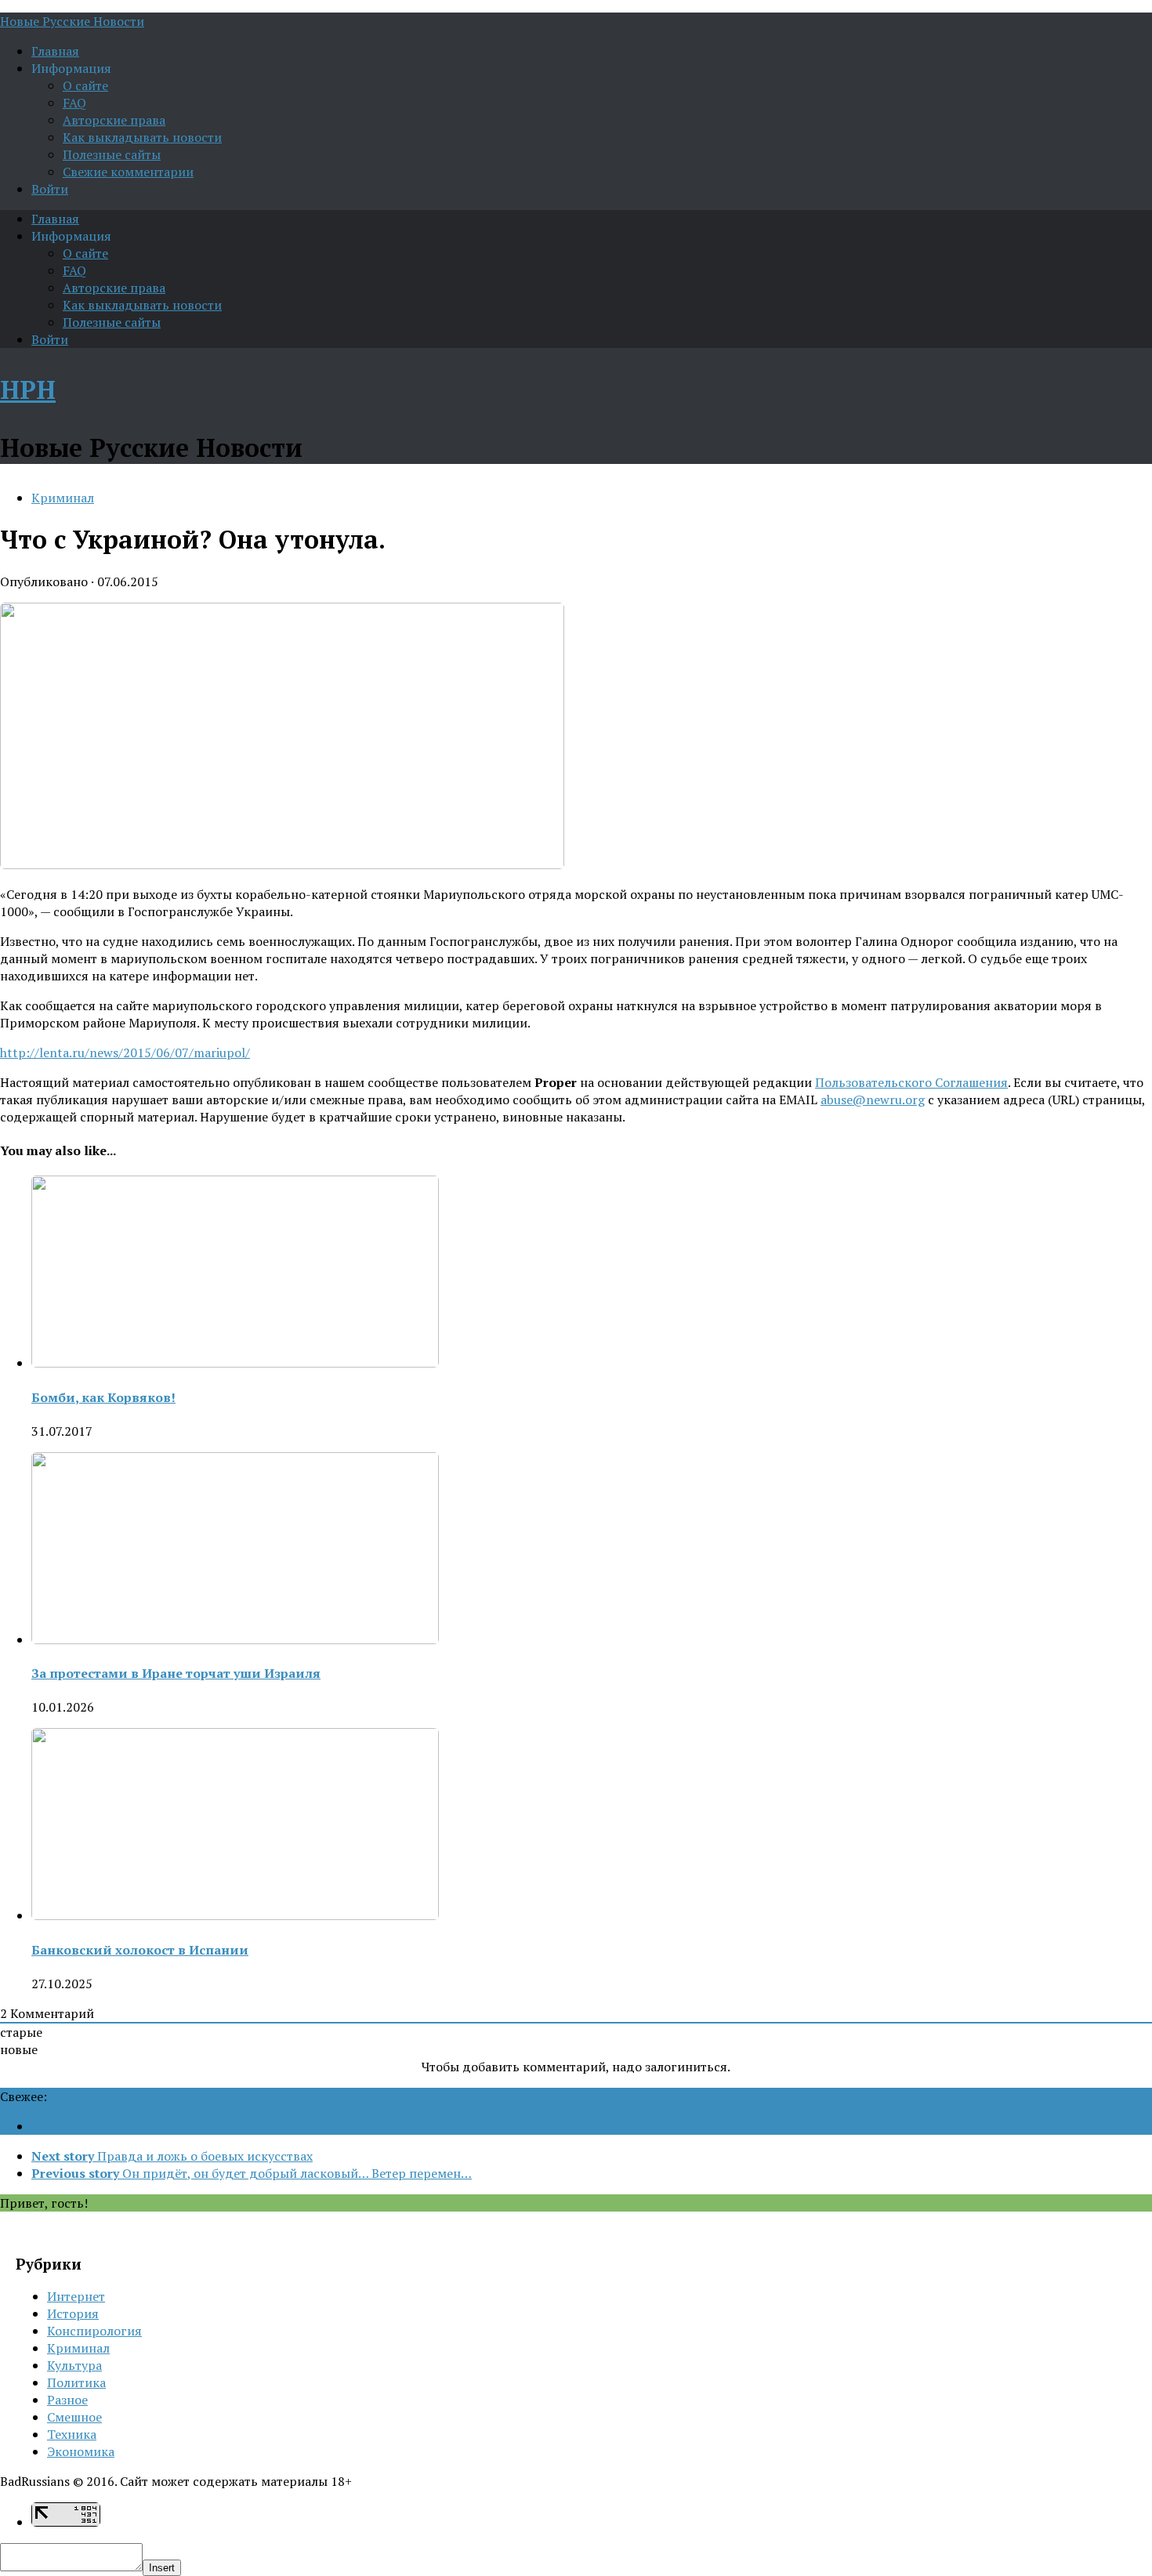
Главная (55, 51)
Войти (50, 189)
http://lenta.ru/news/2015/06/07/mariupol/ (125, 1053)
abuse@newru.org (873, 1100)
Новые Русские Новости (72, 21)
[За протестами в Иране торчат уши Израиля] (235, 1639)
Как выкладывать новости (142, 137)
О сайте (85, 85)
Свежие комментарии (128, 172)
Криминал (63, 498)
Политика (76, 2382)
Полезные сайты (112, 154)
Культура (74, 2365)
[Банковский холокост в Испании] (235, 1915)
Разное (67, 2400)
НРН (28, 389)
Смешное (74, 2417)
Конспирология (94, 2331)
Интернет (76, 2296)
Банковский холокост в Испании (140, 1950)
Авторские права (114, 120)
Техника (72, 2434)
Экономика (81, 2451)
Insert (162, 2568)
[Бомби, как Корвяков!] (235, 1363)
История (73, 2313)
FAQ (74, 103)
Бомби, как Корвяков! (103, 1397)
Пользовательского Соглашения (911, 1082)
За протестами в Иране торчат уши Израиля (176, 1673)
